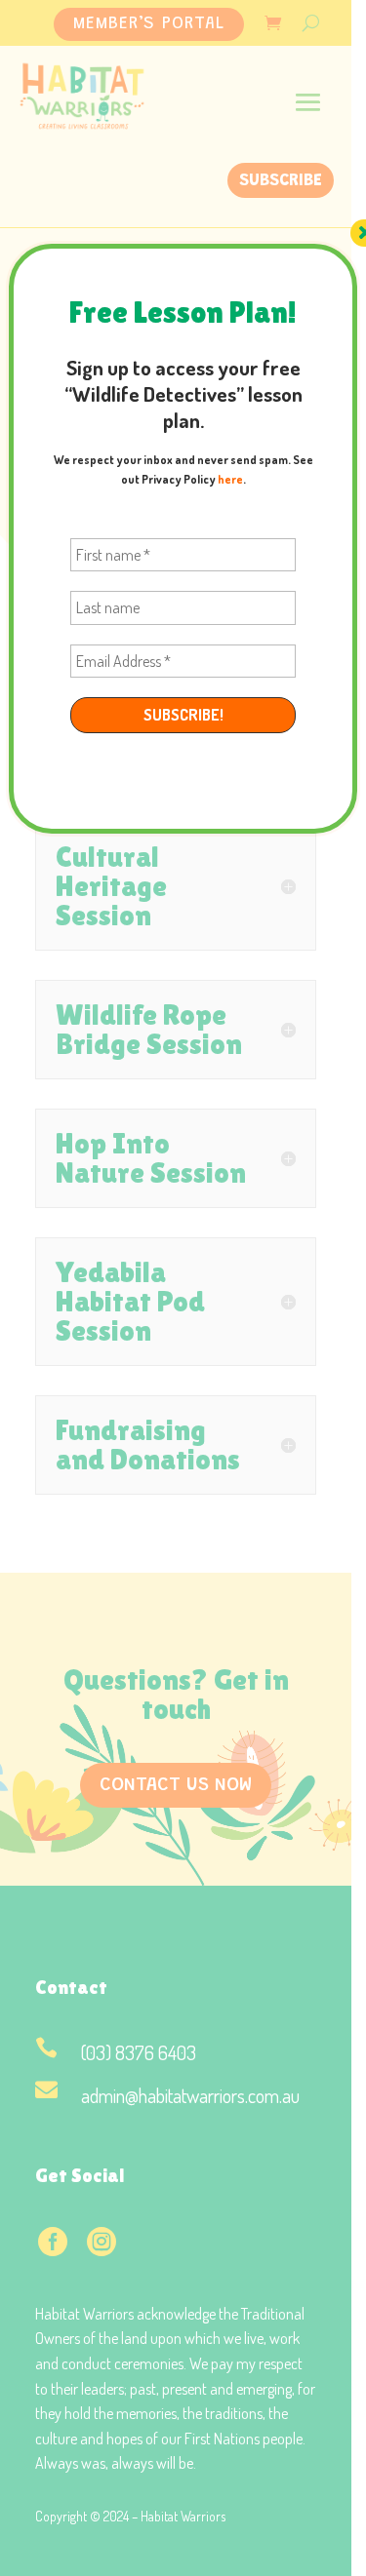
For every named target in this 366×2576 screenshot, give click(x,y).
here (230, 479)
